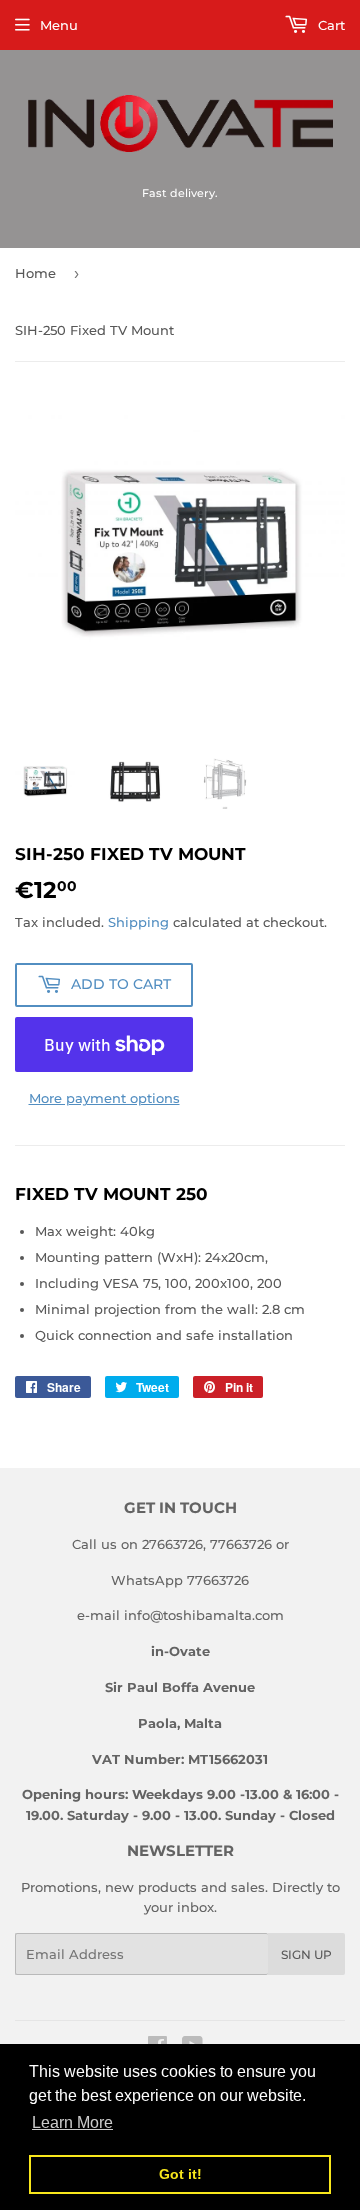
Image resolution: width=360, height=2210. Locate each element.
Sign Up (306, 1954)
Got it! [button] (180, 2174)
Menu (59, 25)
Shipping (138, 922)
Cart (329, 25)
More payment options (104, 1098)
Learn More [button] (72, 2122)
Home (35, 273)
